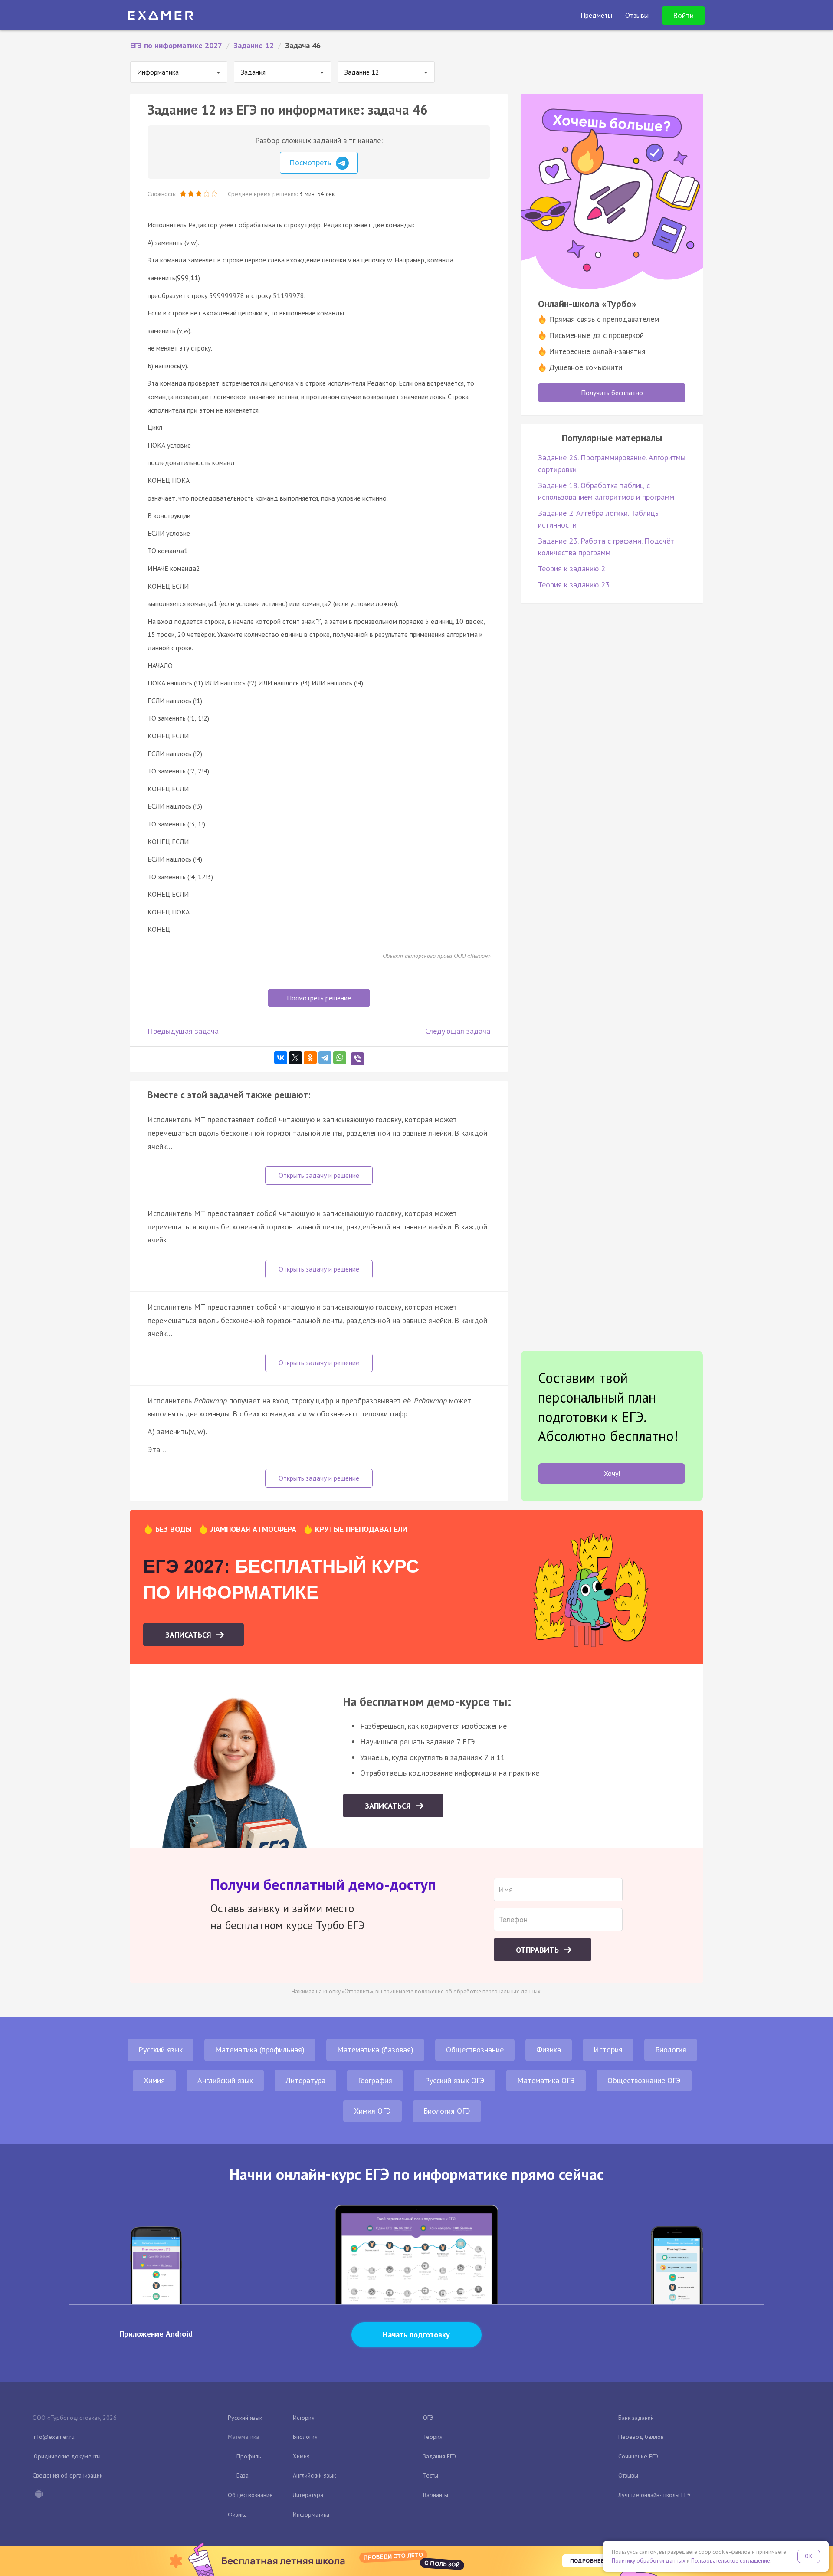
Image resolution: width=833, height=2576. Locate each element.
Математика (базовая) (375, 2050)
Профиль (249, 2456)
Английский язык (225, 2080)
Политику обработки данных (649, 2561)
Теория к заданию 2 (572, 569)
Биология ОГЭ (447, 2111)
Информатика (311, 2514)
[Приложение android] (39, 2495)
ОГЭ (428, 2418)
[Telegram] (325, 1058)
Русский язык (161, 2050)
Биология (671, 2050)
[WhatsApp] (340, 1058)
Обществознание (475, 2050)
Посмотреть (311, 162)
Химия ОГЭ (372, 2111)
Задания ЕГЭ (439, 2456)
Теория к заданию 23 (574, 585)
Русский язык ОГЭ (455, 2080)
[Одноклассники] (310, 1058)
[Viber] (357, 1059)
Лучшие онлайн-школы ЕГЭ (654, 2495)
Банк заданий (636, 2418)
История (608, 2050)
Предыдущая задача (183, 1031)
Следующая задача (458, 1031)
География (375, 2080)
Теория (433, 2437)
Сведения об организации (68, 2475)
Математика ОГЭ (546, 2080)
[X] (295, 1058)
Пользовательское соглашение (731, 2561)
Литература (305, 2080)
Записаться (189, 1635)
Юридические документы (67, 2456)
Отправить (538, 1950)
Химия (154, 2080)
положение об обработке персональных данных (478, 1991)
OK (809, 2556)
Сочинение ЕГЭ (638, 2456)
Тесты (431, 2475)
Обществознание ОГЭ (644, 2080)
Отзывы (628, 2475)
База (243, 2475)
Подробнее (587, 2561)
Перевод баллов (641, 2437)
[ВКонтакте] (281, 1058)
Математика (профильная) (260, 2050)
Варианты (436, 2495)
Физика (549, 2050)
